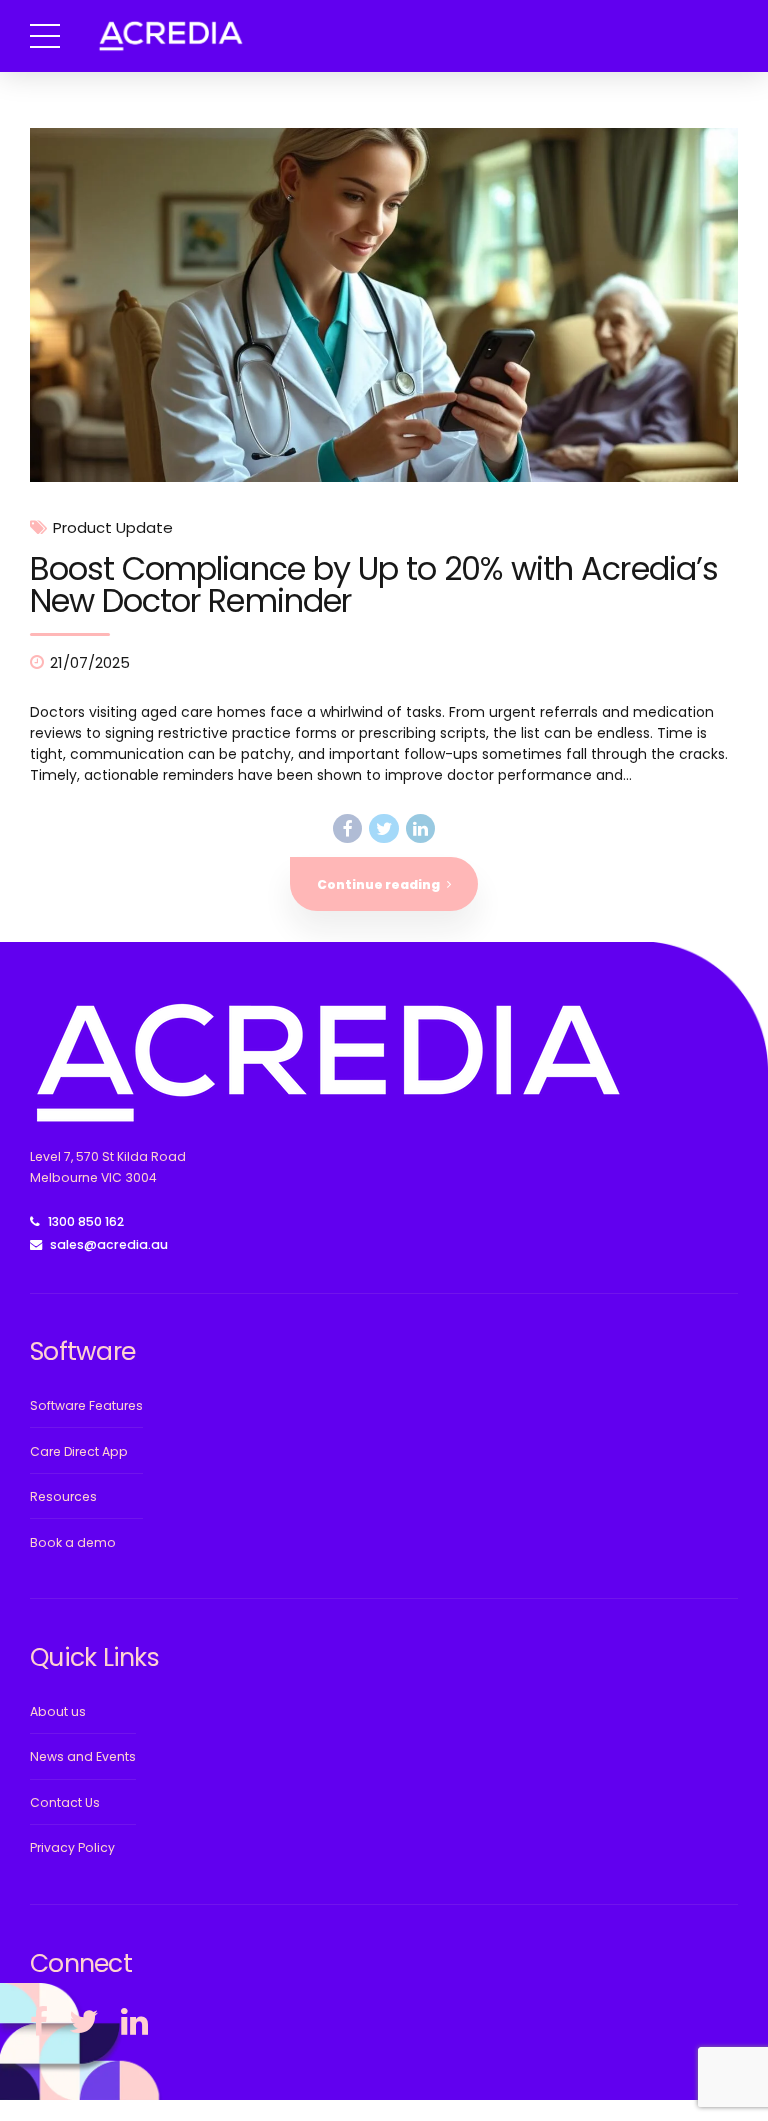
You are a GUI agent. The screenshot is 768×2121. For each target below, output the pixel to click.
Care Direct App (79, 1451)
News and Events (83, 1756)
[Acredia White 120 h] (325, 1063)
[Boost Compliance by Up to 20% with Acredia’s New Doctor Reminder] (384, 305)
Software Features (86, 1405)
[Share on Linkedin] (420, 828)
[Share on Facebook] (347, 828)
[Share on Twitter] (383, 828)
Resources (63, 1496)
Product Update (113, 528)
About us (58, 1711)
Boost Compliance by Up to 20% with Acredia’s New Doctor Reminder (374, 584)
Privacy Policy (72, 1847)
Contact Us (65, 1802)
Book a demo (73, 1542)
